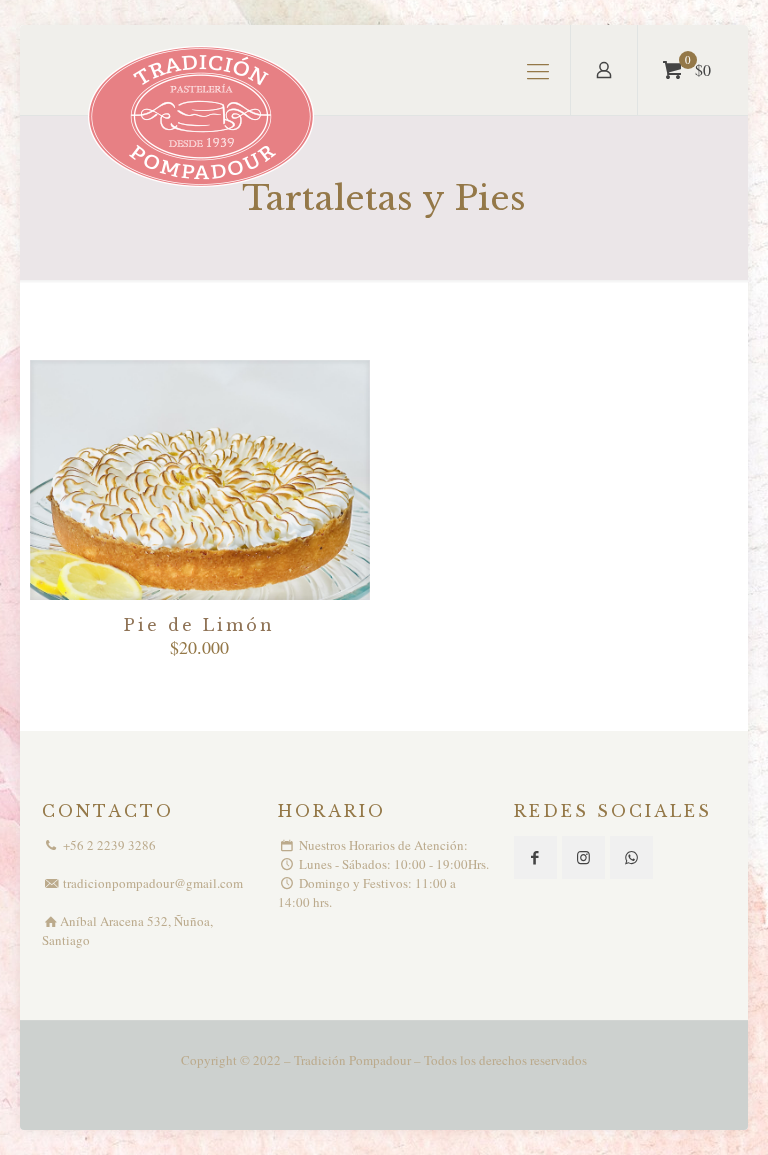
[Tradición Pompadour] (203, 118)
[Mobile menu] (538, 70)
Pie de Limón (199, 625)
